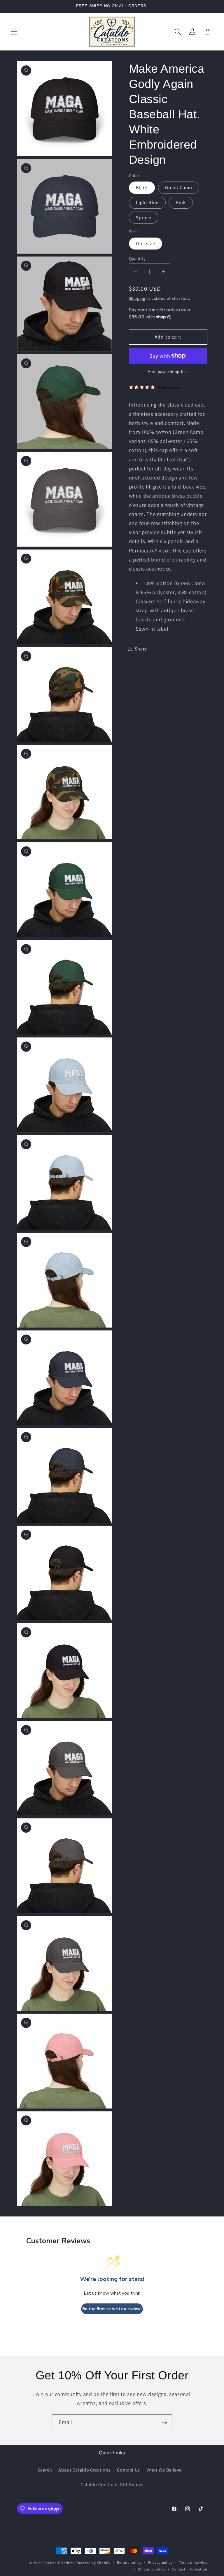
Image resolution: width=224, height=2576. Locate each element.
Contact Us (128, 2470)
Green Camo (179, 188)
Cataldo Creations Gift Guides (112, 2485)
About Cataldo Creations (84, 2470)
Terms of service (193, 2562)
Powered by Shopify (93, 2563)
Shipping (137, 298)
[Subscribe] (165, 2422)
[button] (14, 32)
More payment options (168, 372)
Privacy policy (160, 2562)
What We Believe (164, 2470)
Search (45, 2470)
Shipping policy (152, 2569)
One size (146, 244)
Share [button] (141, 649)
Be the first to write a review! (112, 2309)
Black (142, 188)
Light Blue (147, 202)
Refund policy (129, 2562)
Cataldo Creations (59, 2563)
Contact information (189, 2569)
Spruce (144, 218)
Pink (181, 202)
